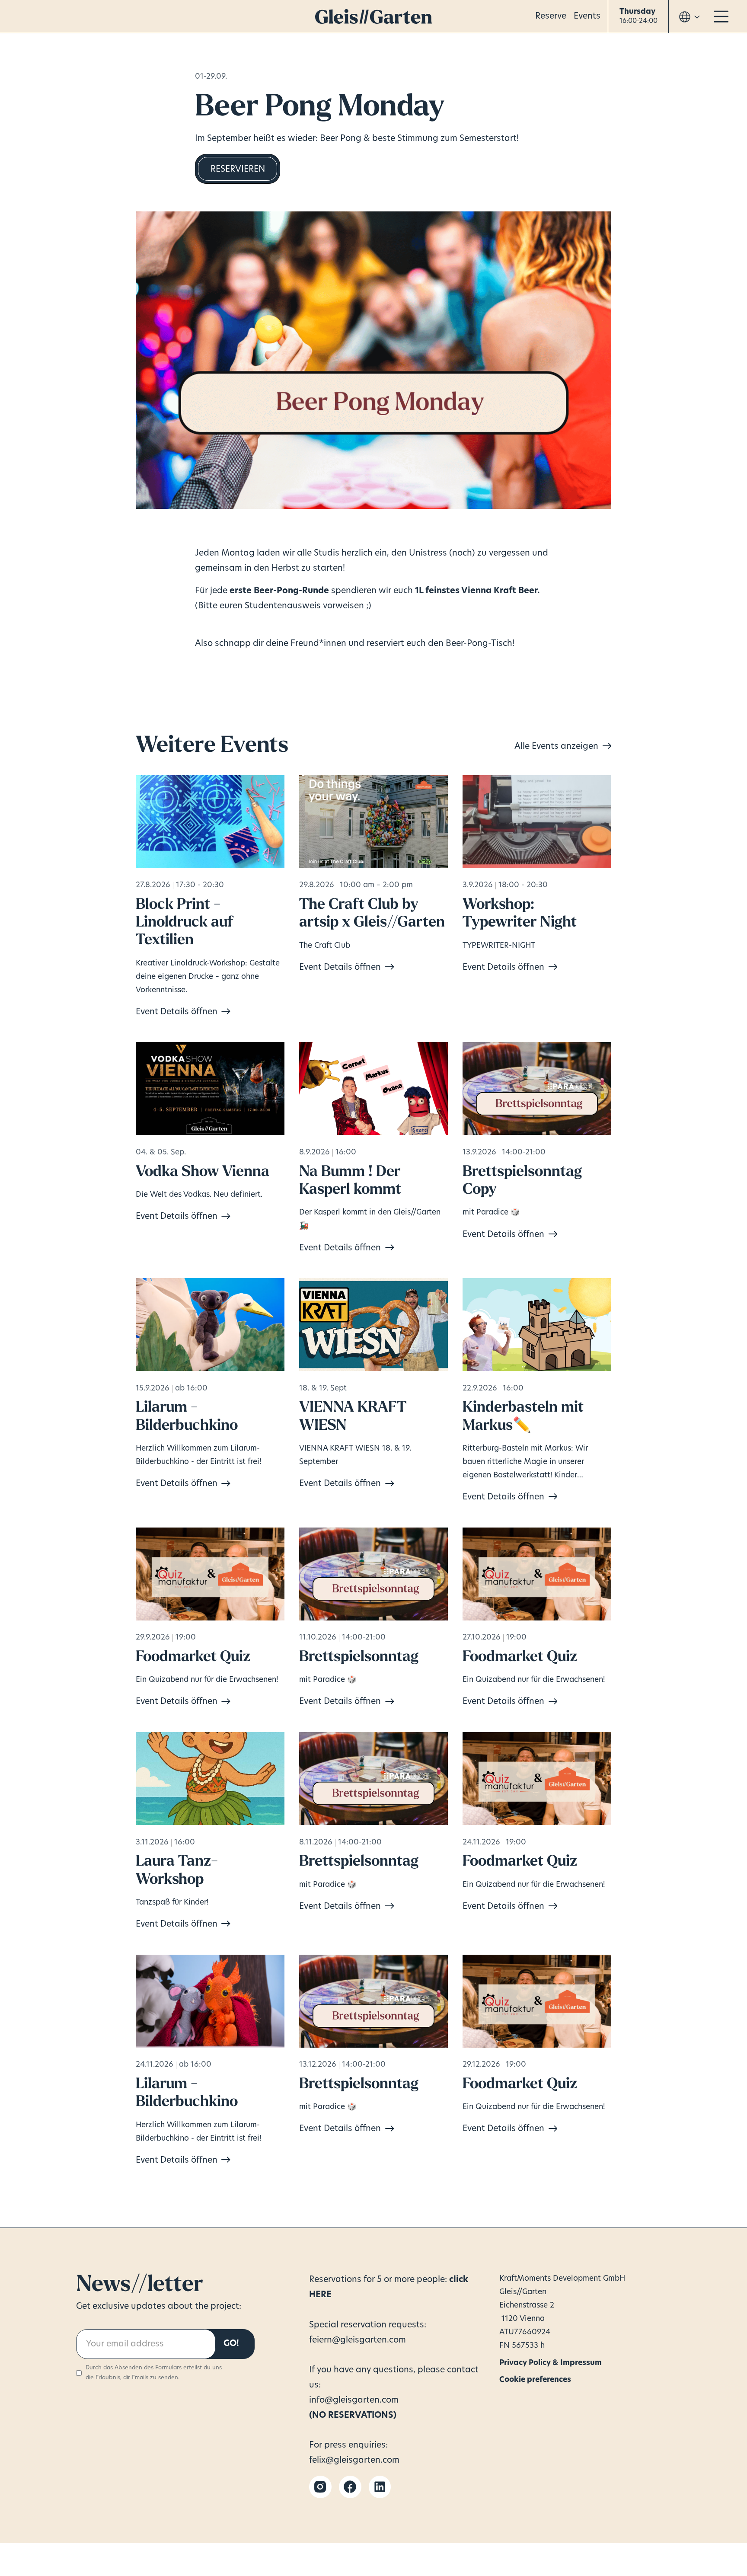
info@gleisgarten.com (354, 2400)
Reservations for (342, 2280)
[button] (638, 17)
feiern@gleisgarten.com (358, 2340)
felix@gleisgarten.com (354, 2461)
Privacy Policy (519, 2361)
